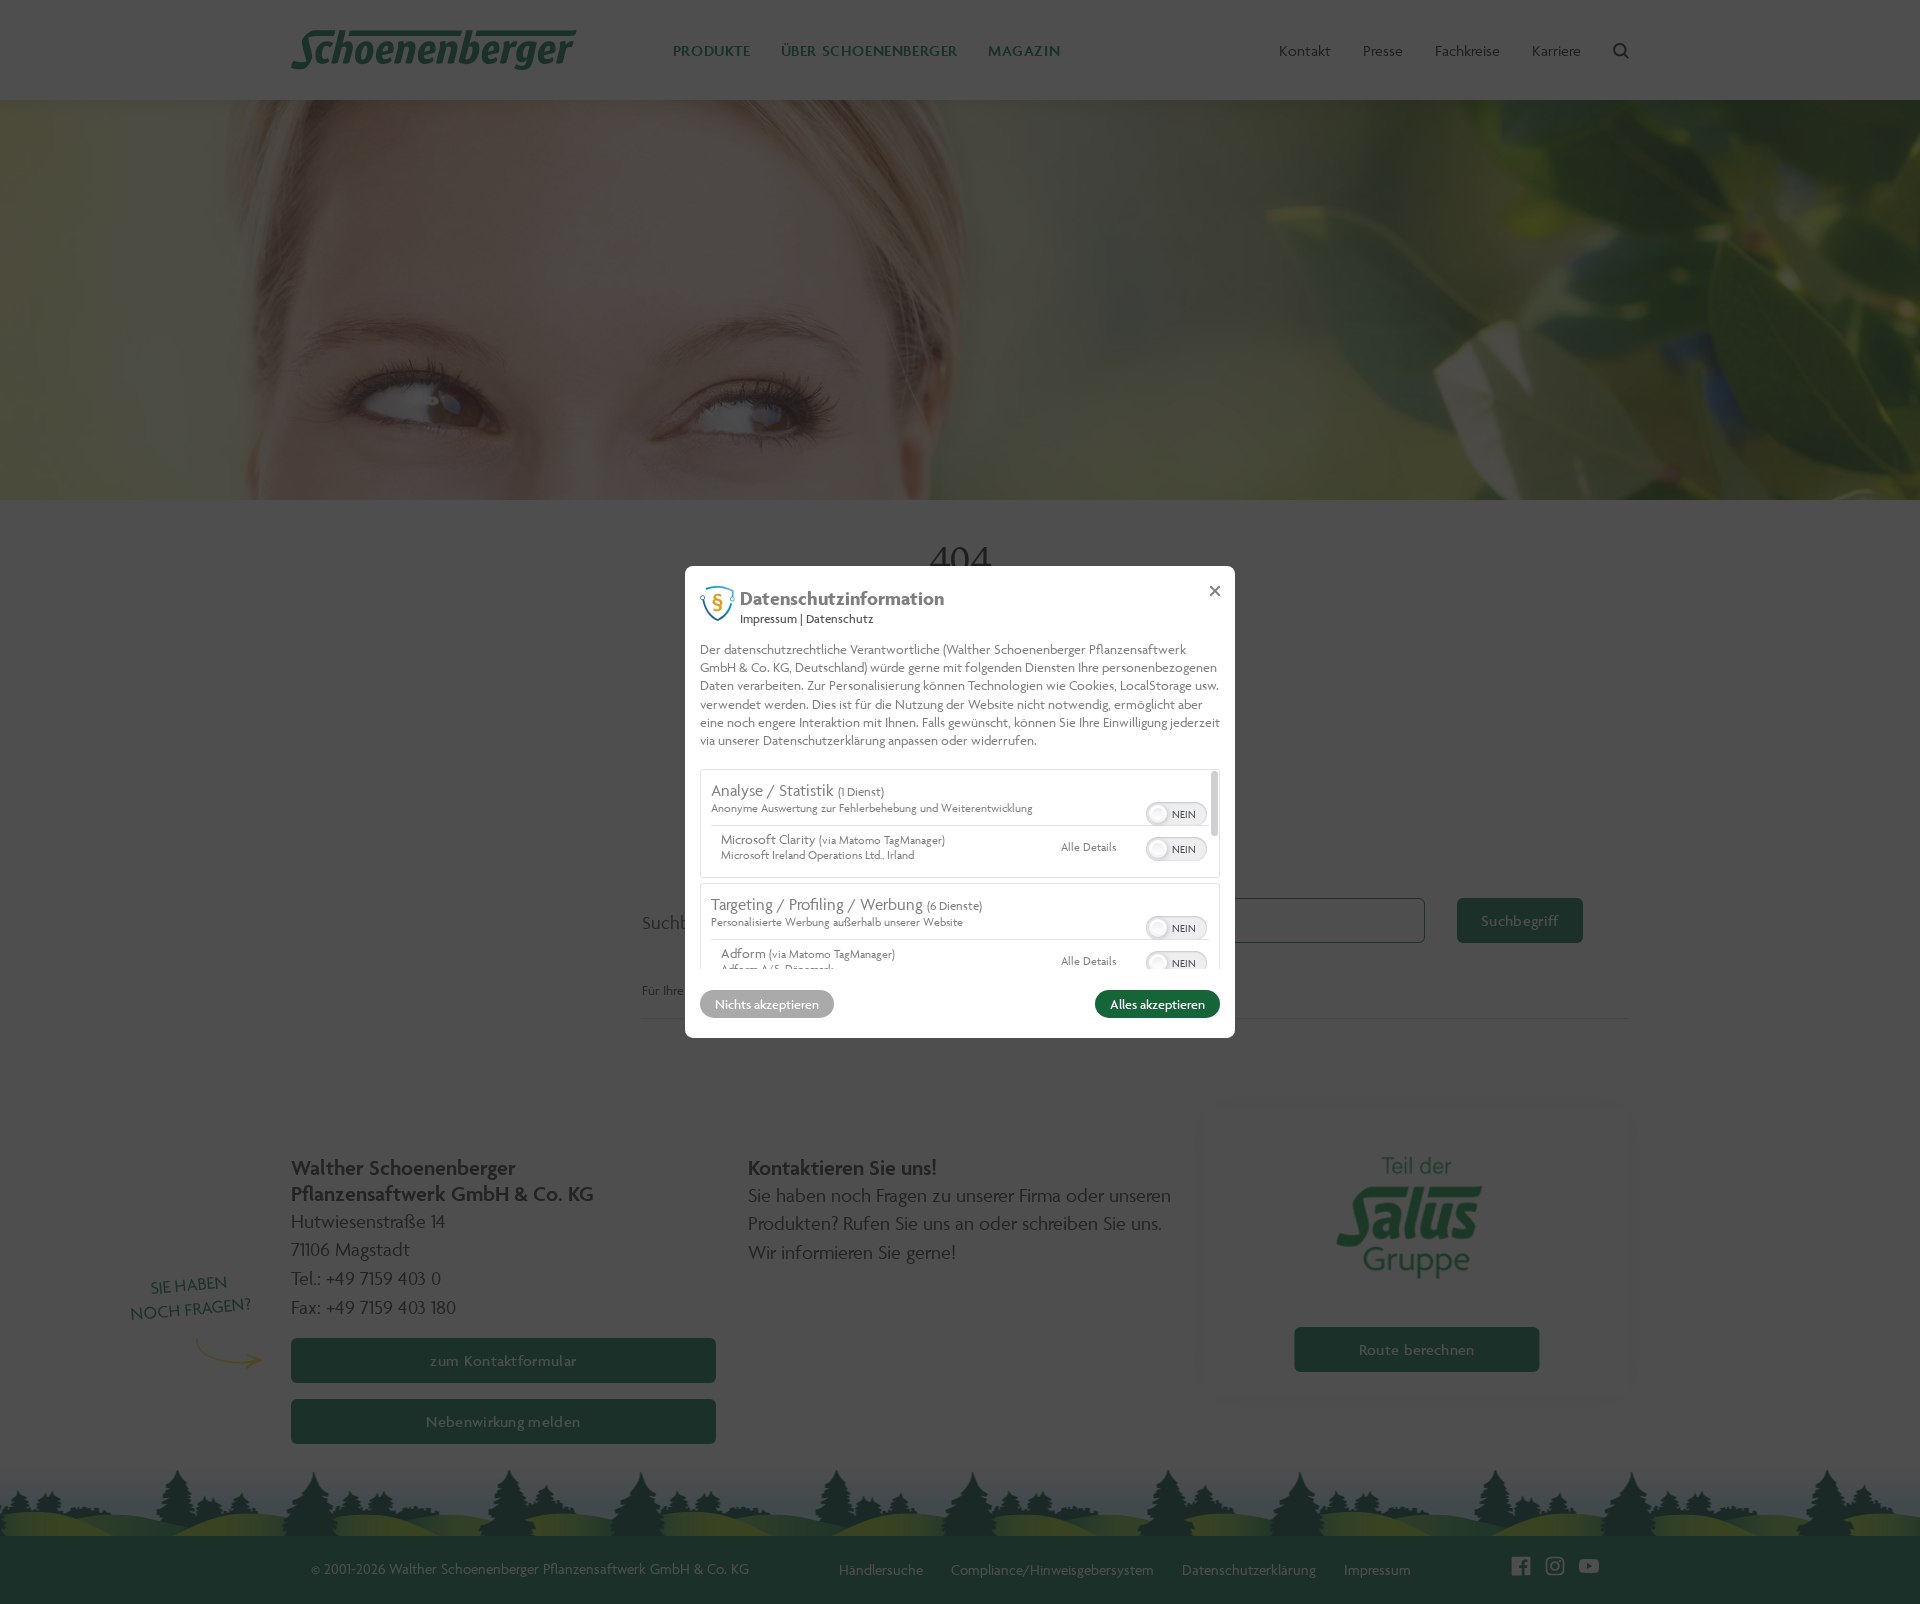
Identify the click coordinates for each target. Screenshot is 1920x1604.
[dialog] (960, 802)
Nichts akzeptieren (767, 1004)
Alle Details (1088, 846)
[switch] (1176, 812)
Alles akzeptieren (1157, 1004)
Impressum (768, 618)
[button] (1158, 814)
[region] (960, 869)
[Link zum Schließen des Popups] (1215, 591)
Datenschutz (840, 618)
